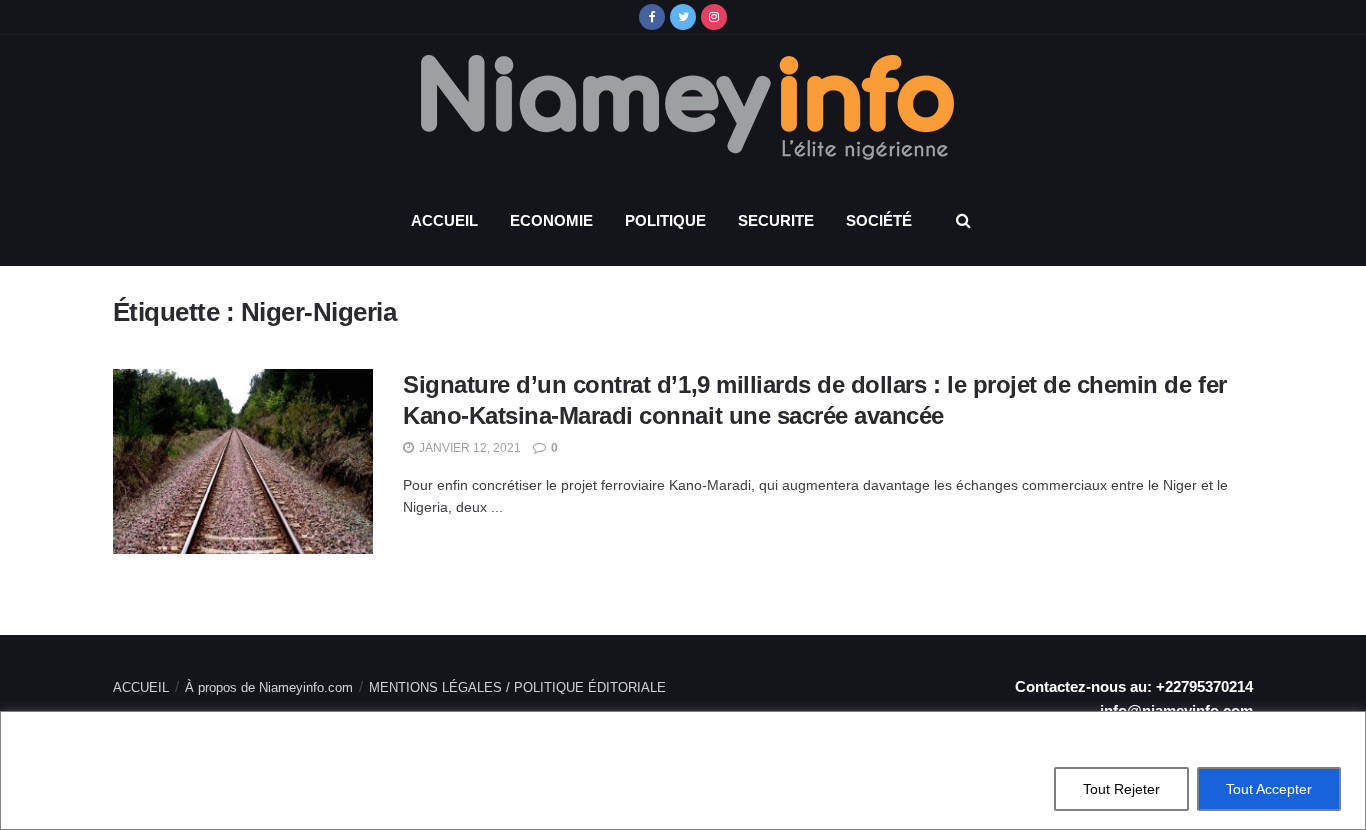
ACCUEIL (444, 220)
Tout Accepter (1269, 789)
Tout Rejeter (1121, 789)
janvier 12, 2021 (468, 448)
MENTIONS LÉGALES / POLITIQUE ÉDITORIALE (517, 687)
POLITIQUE (665, 220)
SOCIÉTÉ (879, 220)
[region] (683, 770)
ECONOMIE (551, 220)
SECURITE (776, 220)
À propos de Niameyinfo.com (269, 687)
